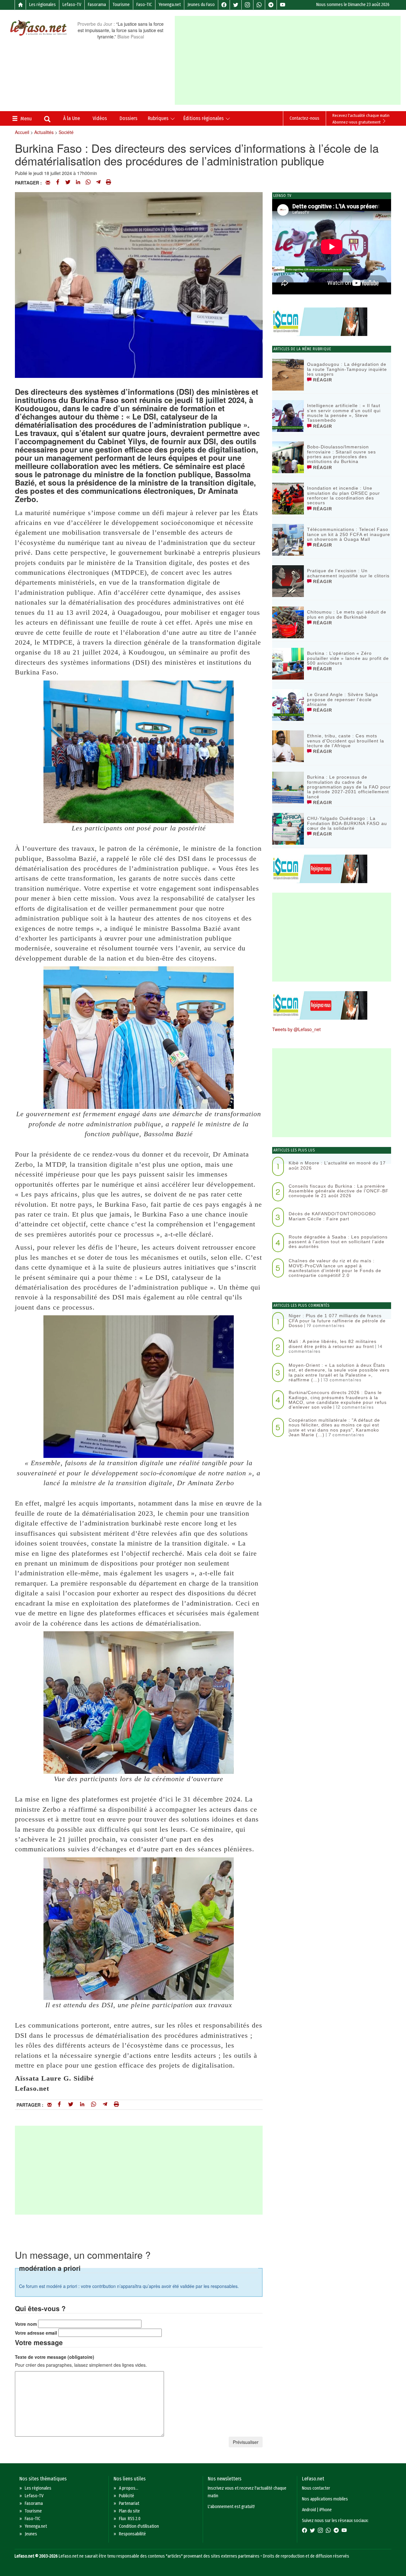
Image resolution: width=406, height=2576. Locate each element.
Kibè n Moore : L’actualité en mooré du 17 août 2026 (337, 1165)
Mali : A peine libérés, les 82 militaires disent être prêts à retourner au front (333, 1344)
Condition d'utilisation (139, 2526)
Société (66, 132)
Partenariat (129, 2503)
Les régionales (43, 5)
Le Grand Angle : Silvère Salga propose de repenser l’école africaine (343, 699)
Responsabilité (132, 2534)
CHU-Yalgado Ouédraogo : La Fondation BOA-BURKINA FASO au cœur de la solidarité (347, 823)
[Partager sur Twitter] (68, 183)
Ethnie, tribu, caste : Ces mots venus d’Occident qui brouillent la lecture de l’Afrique (346, 741)
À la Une (72, 118)
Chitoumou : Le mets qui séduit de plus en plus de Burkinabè (347, 614)
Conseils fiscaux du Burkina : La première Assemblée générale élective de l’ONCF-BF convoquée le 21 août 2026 (339, 1191)
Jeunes (31, 2534)
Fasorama (97, 5)
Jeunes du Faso (201, 5)
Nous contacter (316, 2488)
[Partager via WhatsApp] (88, 183)
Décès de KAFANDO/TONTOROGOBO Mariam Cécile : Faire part (332, 1216)
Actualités (44, 132)
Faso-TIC (144, 5)
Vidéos (100, 118)
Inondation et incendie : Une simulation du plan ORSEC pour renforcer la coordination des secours (344, 495)
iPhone (326, 2510)
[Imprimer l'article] (108, 183)
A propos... (129, 2488)
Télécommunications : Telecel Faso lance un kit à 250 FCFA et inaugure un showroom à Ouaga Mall (349, 534)
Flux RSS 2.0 (130, 2519)
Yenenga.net (170, 5)
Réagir (322, 380)
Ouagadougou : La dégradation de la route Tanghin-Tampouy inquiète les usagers (347, 369)
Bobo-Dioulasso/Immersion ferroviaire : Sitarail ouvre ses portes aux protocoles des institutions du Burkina (341, 454)
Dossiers (128, 118)
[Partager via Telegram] (98, 183)
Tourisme (121, 5)
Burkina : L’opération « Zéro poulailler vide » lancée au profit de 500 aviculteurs (348, 658)
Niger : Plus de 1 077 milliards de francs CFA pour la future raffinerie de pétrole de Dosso (337, 1321)
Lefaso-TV (72, 5)
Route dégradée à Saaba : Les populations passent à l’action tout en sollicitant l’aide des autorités (338, 1242)
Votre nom (26, 2324)
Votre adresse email (36, 2333)
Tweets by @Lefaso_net (296, 1029)
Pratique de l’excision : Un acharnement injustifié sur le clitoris (348, 573)
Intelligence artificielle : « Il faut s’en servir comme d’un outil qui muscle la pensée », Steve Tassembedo (344, 413)
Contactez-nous (304, 118)
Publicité (127, 2496)
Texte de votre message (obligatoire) (55, 2357)
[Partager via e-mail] (48, 183)
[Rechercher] (47, 120)
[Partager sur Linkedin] (78, 183)
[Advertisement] (290, 60)
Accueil (22, 132)
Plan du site (129, 2511)
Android (309, 2510)
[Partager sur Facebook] (58, 183)
